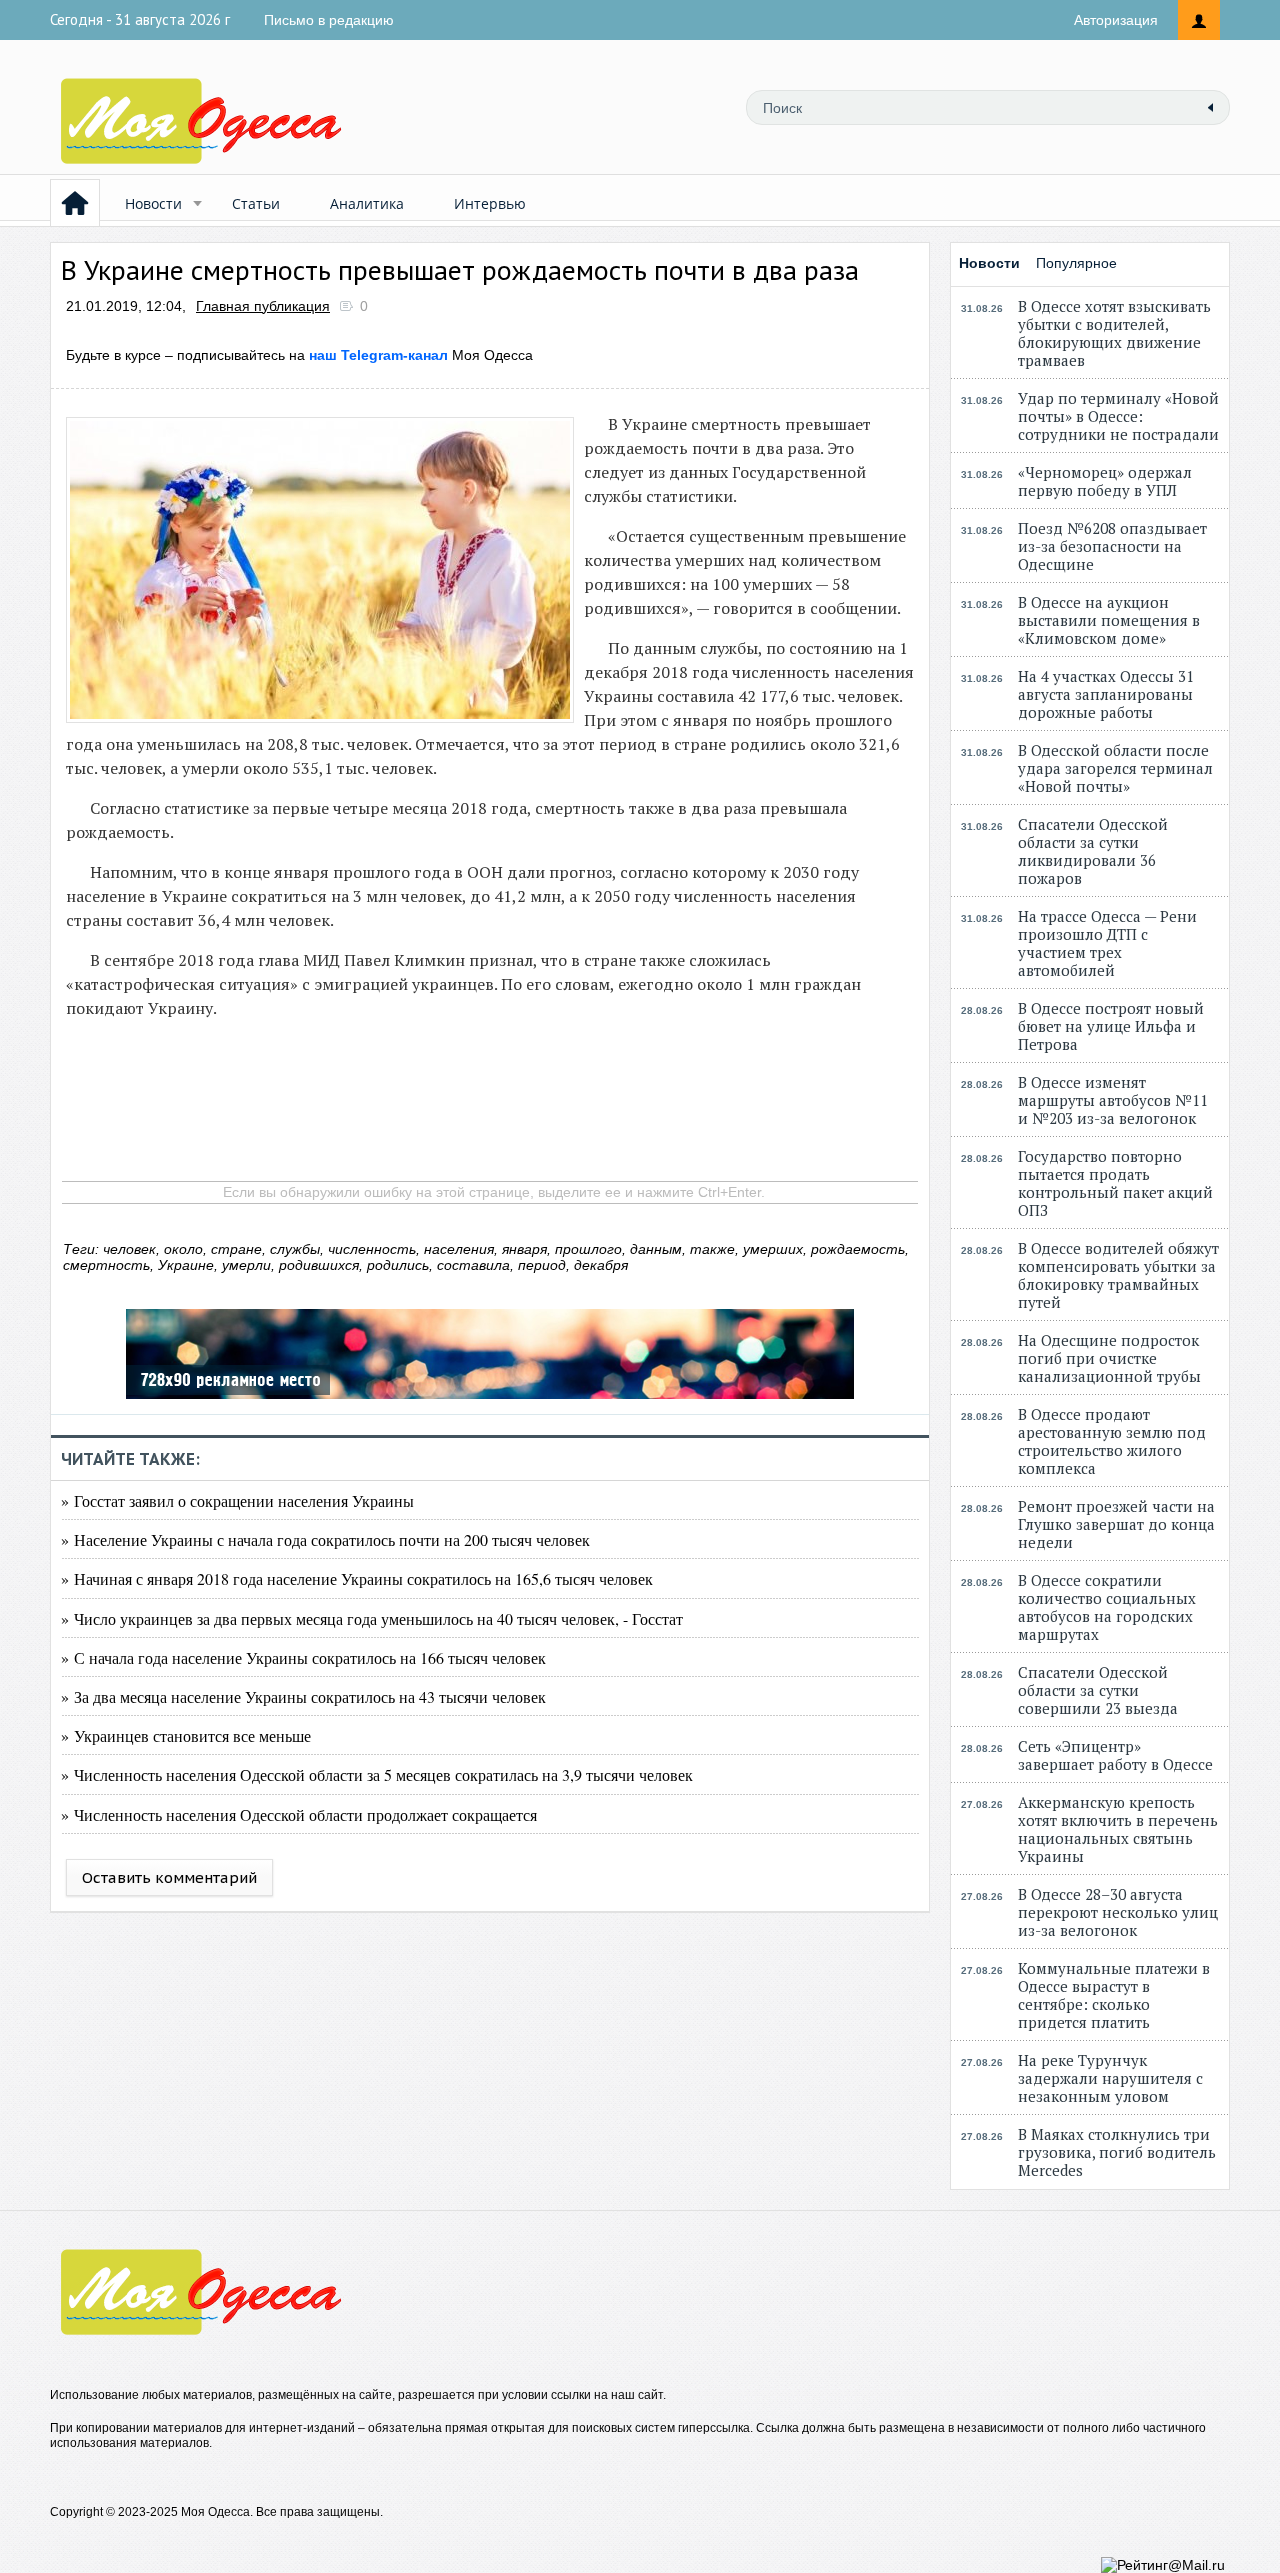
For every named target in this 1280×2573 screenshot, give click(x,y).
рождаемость (858, 1249)
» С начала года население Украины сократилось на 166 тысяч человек (303, 1657)
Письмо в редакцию (329, 20)
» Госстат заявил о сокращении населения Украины (237, 1500)
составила (473, 1265)
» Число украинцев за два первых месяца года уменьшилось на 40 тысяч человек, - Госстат (372, 1618)
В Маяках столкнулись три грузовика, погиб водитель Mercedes (1117, 2152)
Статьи (256, 203)
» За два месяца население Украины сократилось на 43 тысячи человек (303, 1696)
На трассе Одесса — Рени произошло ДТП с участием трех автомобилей (1107, 943)
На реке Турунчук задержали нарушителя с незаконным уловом (1110, 2078)
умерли (246, 1265)
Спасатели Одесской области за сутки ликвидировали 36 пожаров (1093, 851)
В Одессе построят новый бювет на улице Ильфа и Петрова (1111, 1026)
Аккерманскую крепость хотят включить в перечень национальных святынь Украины (1118, 1829)
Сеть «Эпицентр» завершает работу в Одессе (1115, 1755)
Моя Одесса (421, 355)
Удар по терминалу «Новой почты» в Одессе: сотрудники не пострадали (1118, 416)
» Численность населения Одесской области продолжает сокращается (299, 1814)
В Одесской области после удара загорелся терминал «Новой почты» (1115, 768)
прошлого (588, 1249)
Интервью (490, 203)
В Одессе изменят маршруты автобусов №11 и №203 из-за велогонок (1113, 1100)
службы (295, 1249)
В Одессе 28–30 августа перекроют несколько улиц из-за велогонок (1118, 1912)
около (183, 1249)
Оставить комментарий (169, 1877)
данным (656, 1249)
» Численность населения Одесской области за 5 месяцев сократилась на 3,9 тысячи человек (377, 1774)
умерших (773, 1249)
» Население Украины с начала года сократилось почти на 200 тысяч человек (325, 1539)
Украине (186, 1265)
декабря (601, 1265)
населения (459, 1249)
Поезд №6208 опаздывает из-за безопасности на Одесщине (1112, 546)
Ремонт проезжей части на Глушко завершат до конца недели (1116, 1524)
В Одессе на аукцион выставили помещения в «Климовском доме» (1109, 620)
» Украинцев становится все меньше (186, 1735)
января (524, 1249)
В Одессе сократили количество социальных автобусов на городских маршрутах (1107, 1607)
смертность (106, 1265)
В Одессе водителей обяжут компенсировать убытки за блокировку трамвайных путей (1118, 1275)
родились (398, 1265)
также (712, 1249)
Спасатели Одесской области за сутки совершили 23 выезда (1098, 1690)
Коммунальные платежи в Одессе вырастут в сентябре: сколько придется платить (1114, 1995)
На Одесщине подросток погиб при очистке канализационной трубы (1109, 1358)
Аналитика (367, 203)
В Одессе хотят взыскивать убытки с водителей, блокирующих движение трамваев (1114, 333)
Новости (153, 203)
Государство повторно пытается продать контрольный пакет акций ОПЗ (1115, 1183)
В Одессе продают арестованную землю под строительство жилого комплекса (1112, 1441)
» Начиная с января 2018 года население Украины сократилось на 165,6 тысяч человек (357, 1578)
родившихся (319, 1265)
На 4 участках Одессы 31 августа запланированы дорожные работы (1106, 694)
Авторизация (1116, 20)
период (542, 1265)
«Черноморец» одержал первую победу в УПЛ (1105, 481)
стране (236, 1249)
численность (372, 1249)
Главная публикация (263, 306)
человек (129, 1249)
